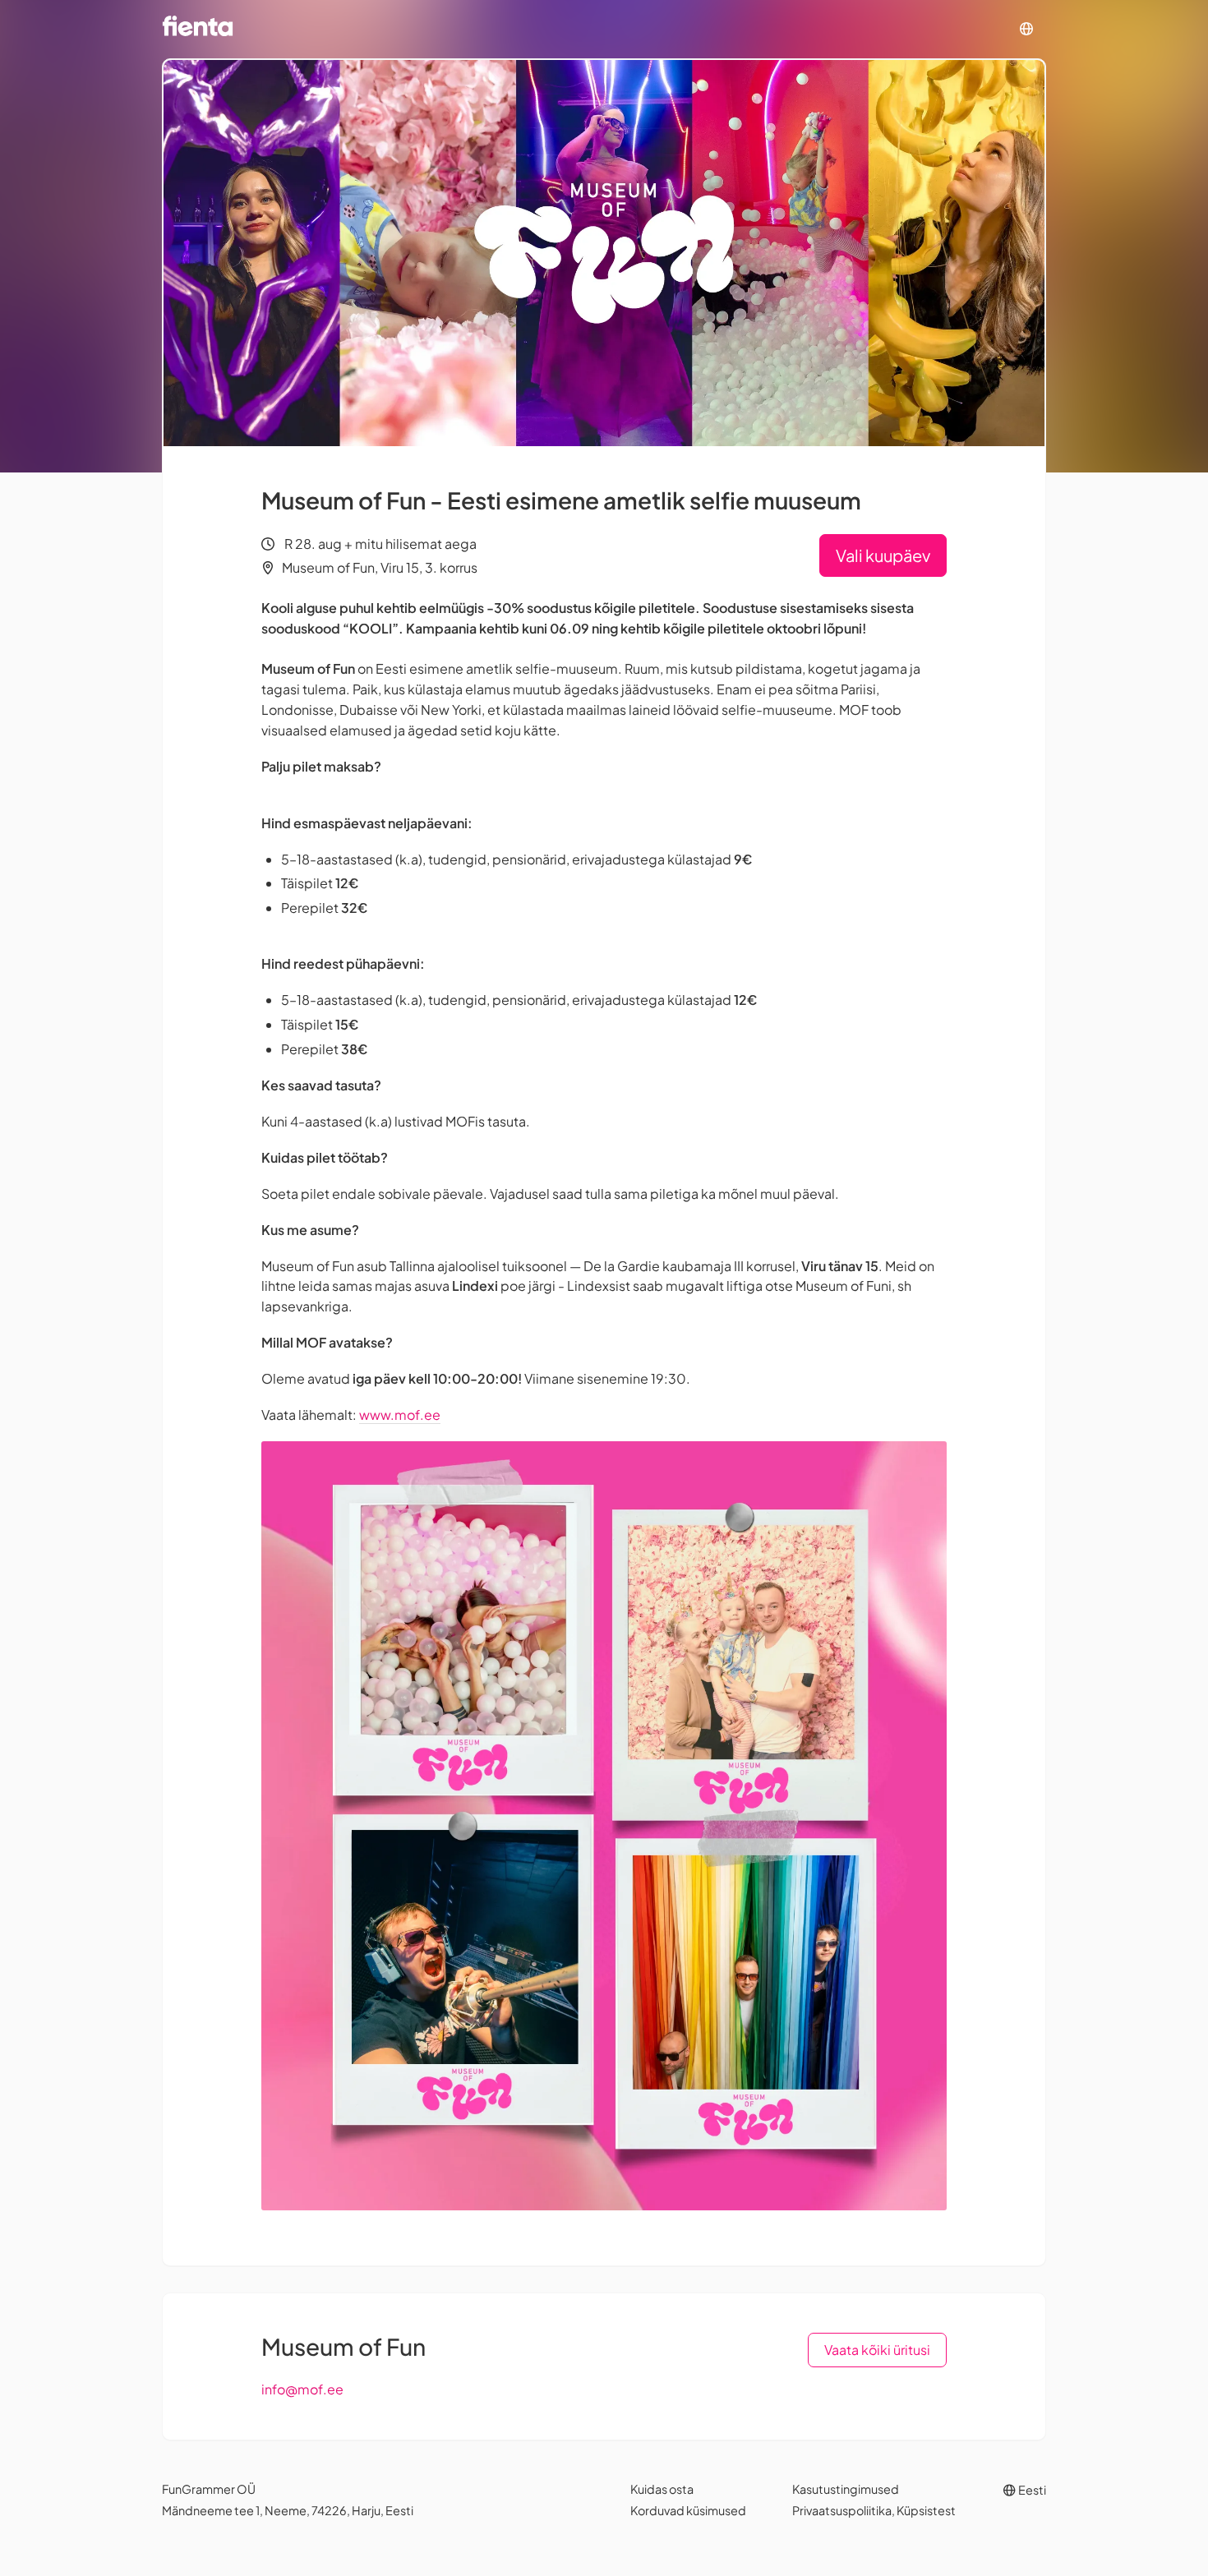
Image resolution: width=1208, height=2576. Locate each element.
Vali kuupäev (883, 555)
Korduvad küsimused (688, 2510)
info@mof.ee (302, 2389)
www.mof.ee (400, 1415)
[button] (1026, 29)
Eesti (1031, 2490)
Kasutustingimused (846, 2489)
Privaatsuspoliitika (842, 2510)
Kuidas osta (662, 2489)
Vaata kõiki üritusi (877, 2350)
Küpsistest (926, 2510)
